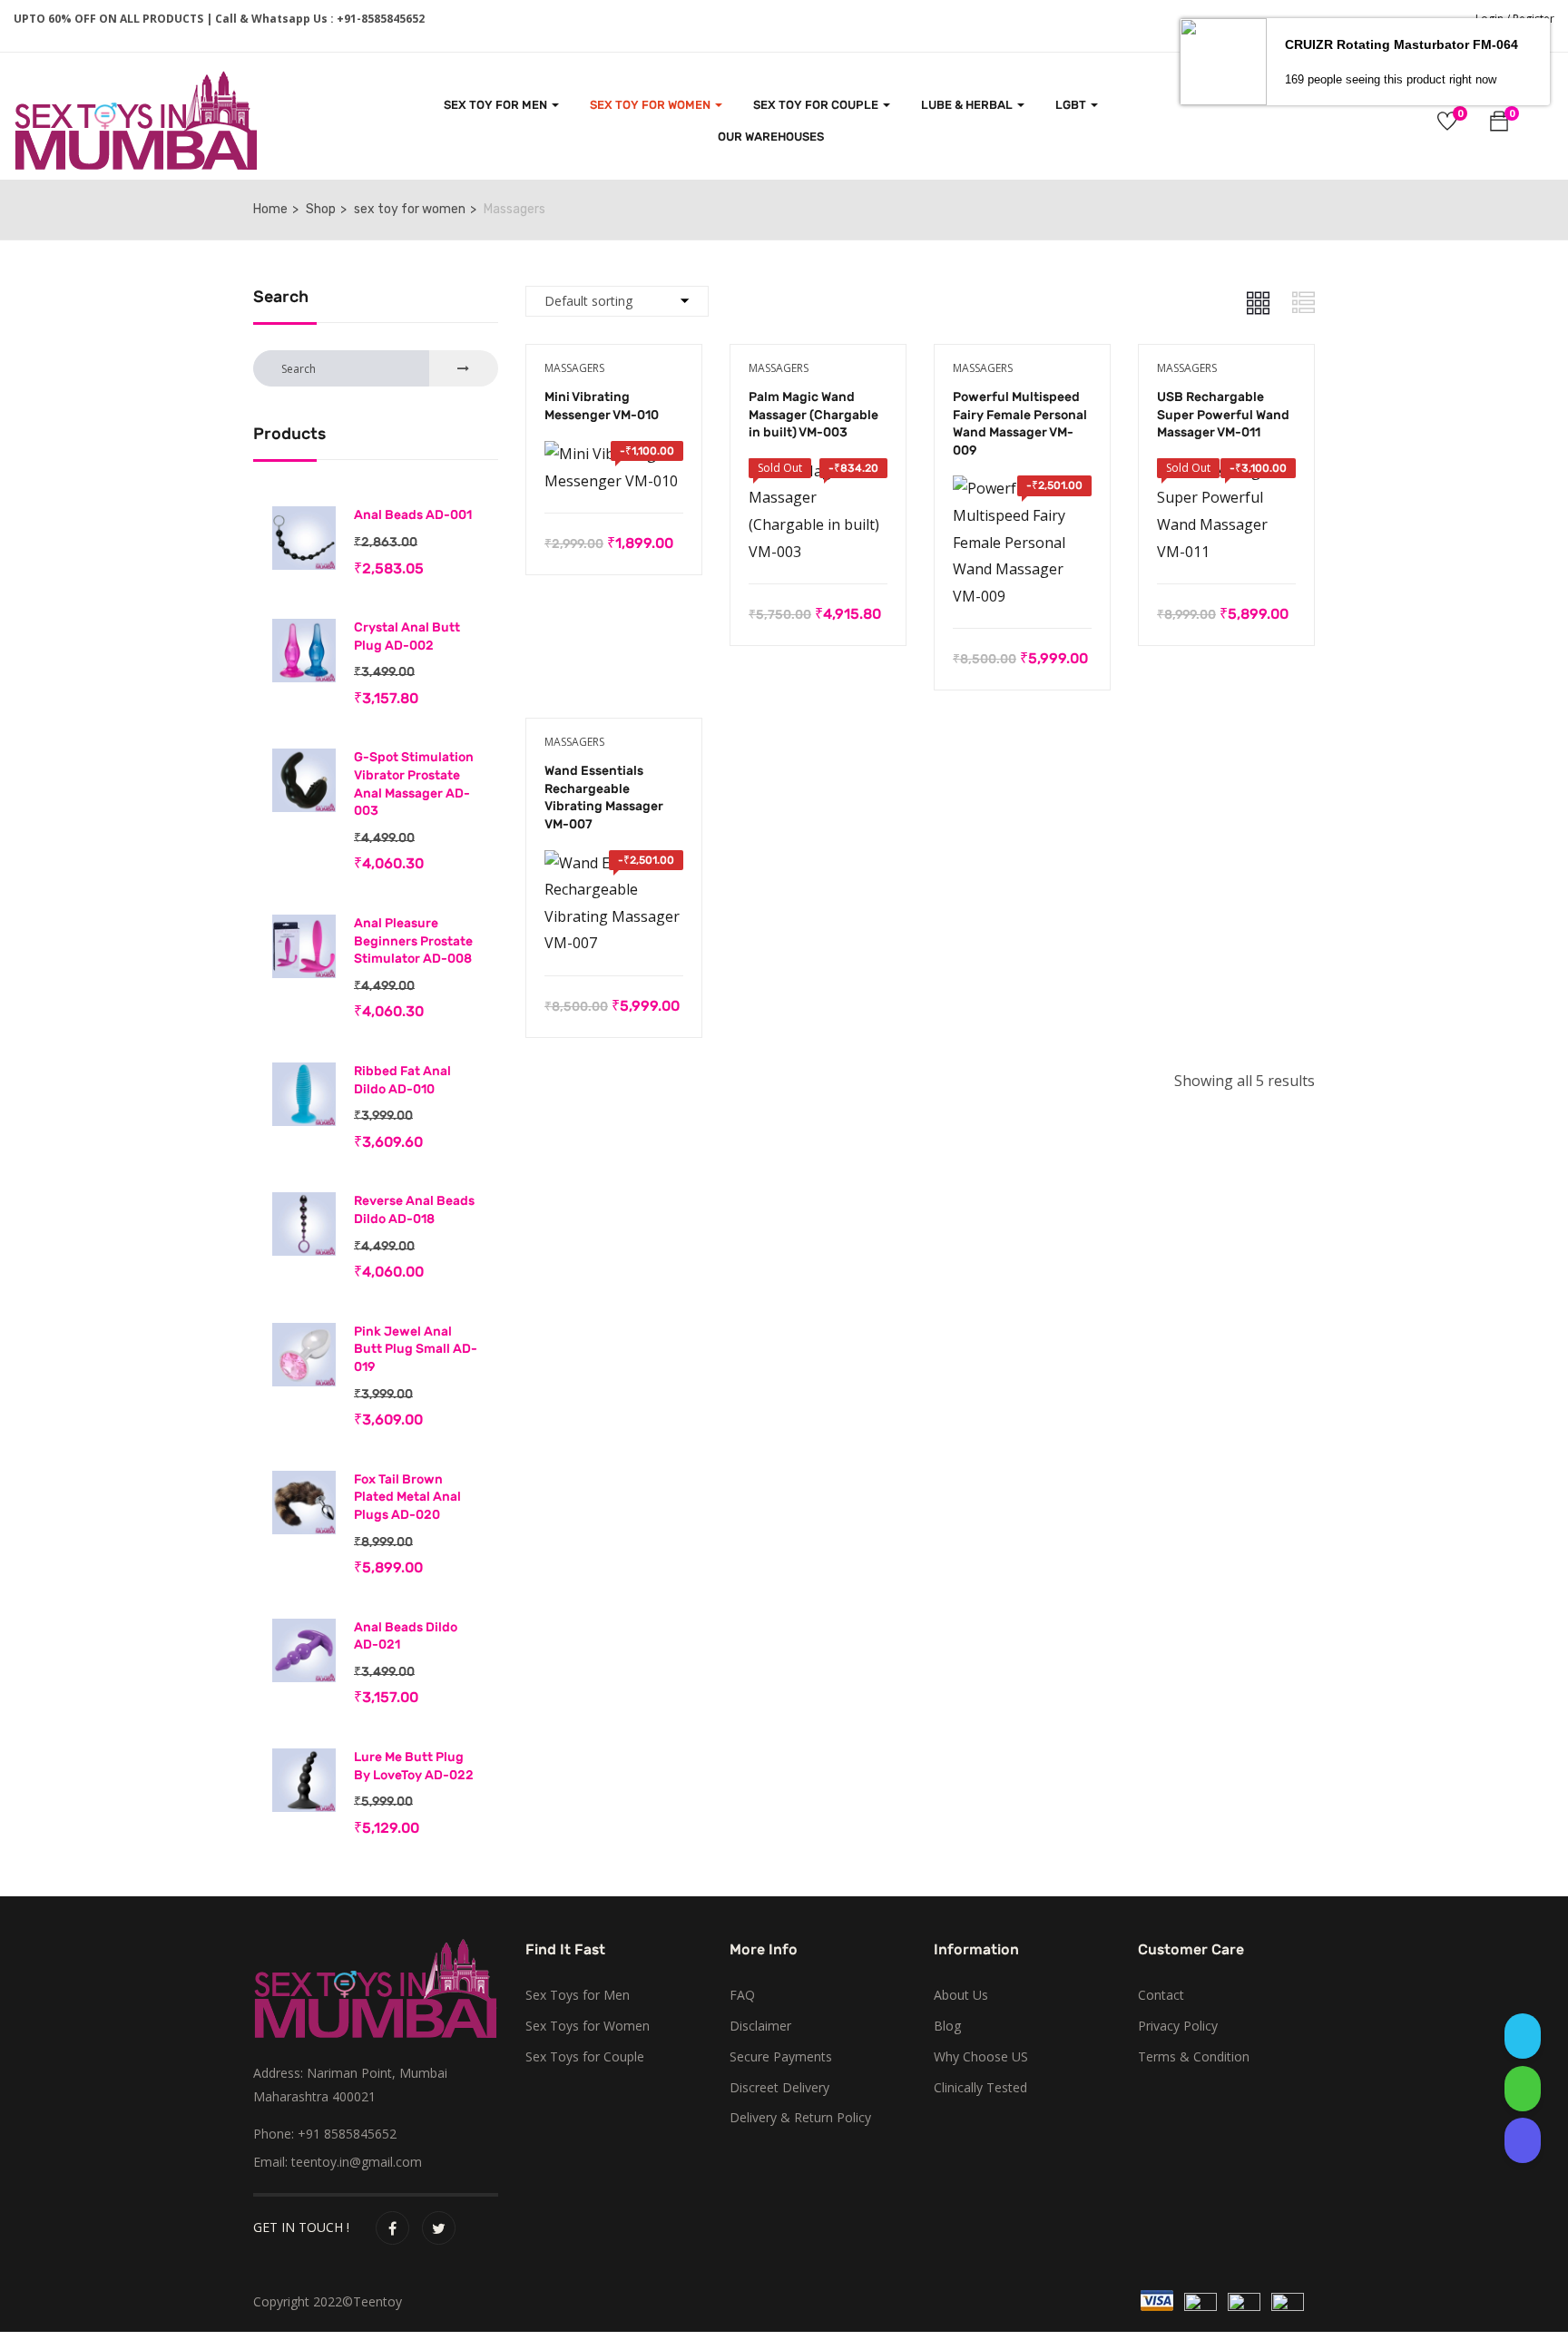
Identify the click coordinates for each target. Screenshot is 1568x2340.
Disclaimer (760, 2026)
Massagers (574, 368)
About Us (961, 1995)
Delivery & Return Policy (800, 2117)
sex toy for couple (817, 105)
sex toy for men (497, 105)
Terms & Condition (1194, 2056)
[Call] (1523, 2140)
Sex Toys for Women (588, 2026)
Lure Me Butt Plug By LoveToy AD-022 (414, 1766)
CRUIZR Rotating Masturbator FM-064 (1401, 44)
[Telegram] (1523, 2036)
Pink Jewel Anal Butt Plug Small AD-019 (416, 1349)
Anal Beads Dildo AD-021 (406, 1636)
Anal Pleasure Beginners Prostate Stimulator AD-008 (413, 941)
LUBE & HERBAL (968, 105)
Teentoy (377, 2301)
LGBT (1072, 105)
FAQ (742, 1995)
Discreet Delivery (779, 2087)
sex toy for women (652, 105)
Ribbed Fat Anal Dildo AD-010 (402, 1080)
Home (270, 209)
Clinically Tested (980, 2087)
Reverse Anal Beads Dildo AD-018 (414, 1210)
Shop (321, 209)
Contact (1161, 1995)
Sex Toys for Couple (585, 2056)
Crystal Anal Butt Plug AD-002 (407, 636)
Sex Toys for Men (578, 1995)
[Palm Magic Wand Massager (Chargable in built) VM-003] (818, 471)
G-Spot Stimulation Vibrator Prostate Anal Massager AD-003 (414, 784)
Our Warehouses (771, 137)
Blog (947, 2026)
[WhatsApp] (1523, 2089)
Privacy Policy (1178, 2026)
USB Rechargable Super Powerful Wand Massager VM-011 (1223, 415)
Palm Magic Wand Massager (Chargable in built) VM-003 (813, 415)
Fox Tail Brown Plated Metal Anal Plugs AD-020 (407, 1497)
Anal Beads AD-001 (413, 515)
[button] (1499, 124)
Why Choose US (981, 2056)
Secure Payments (781, 2056)
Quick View (614, 467)
